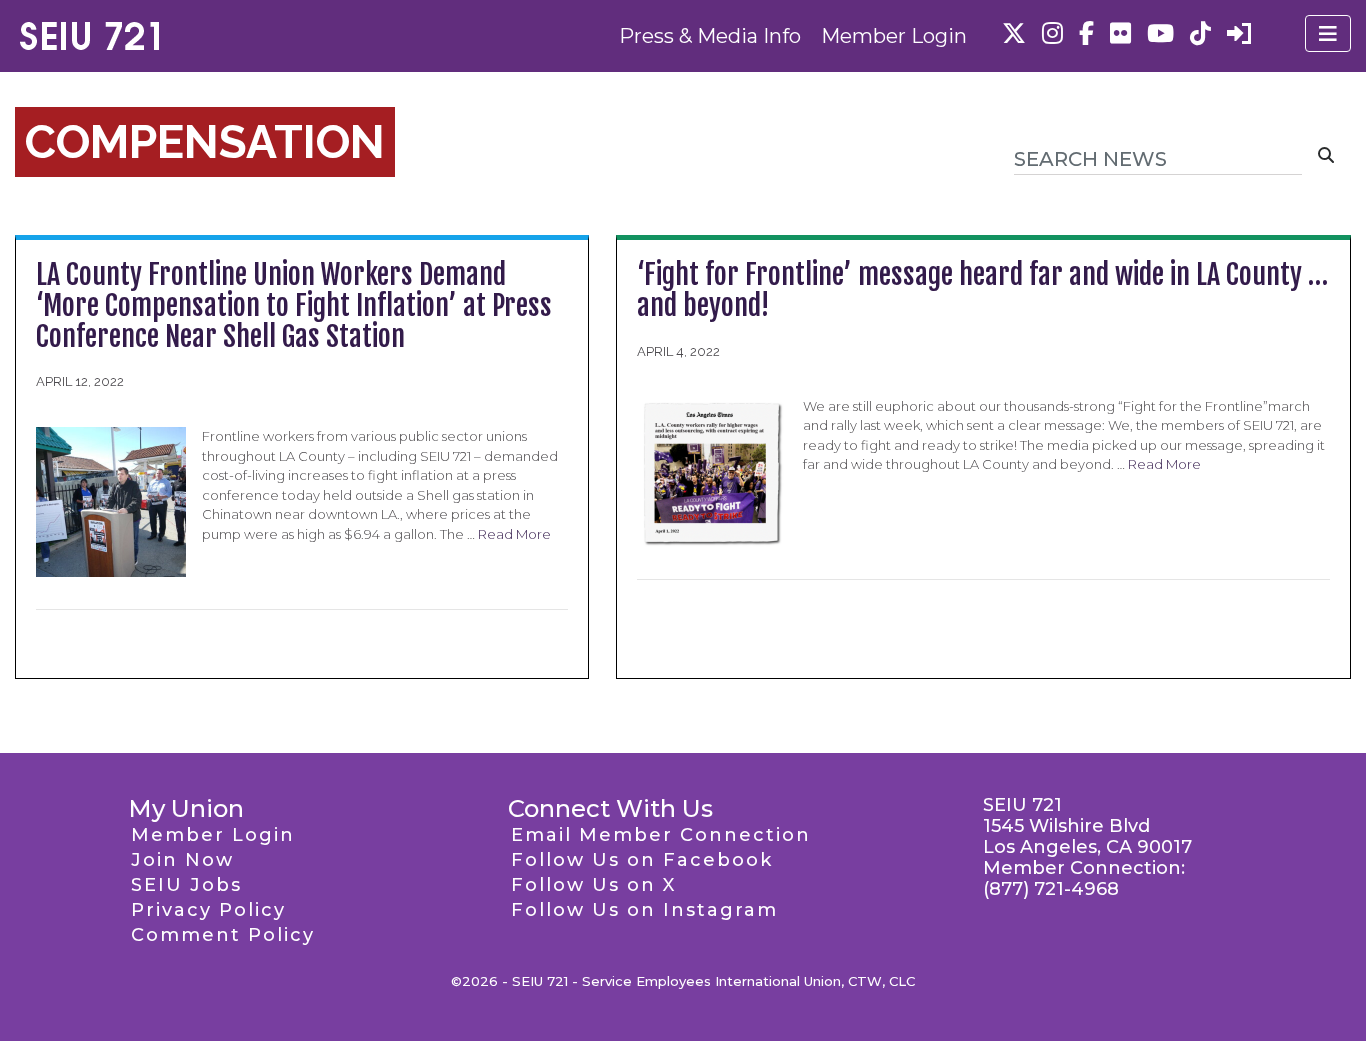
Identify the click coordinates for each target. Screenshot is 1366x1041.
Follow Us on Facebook (642, 860)
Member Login (894, 36)
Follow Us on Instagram (644, 910)
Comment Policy (223, 935)
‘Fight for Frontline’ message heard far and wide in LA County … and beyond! (982, 290)
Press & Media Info (710, 36)
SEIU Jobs (186, 885)
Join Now (182, 860)
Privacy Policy (208, 910)
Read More (514, 534)
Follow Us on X (593, 885)
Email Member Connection (661, 835)
